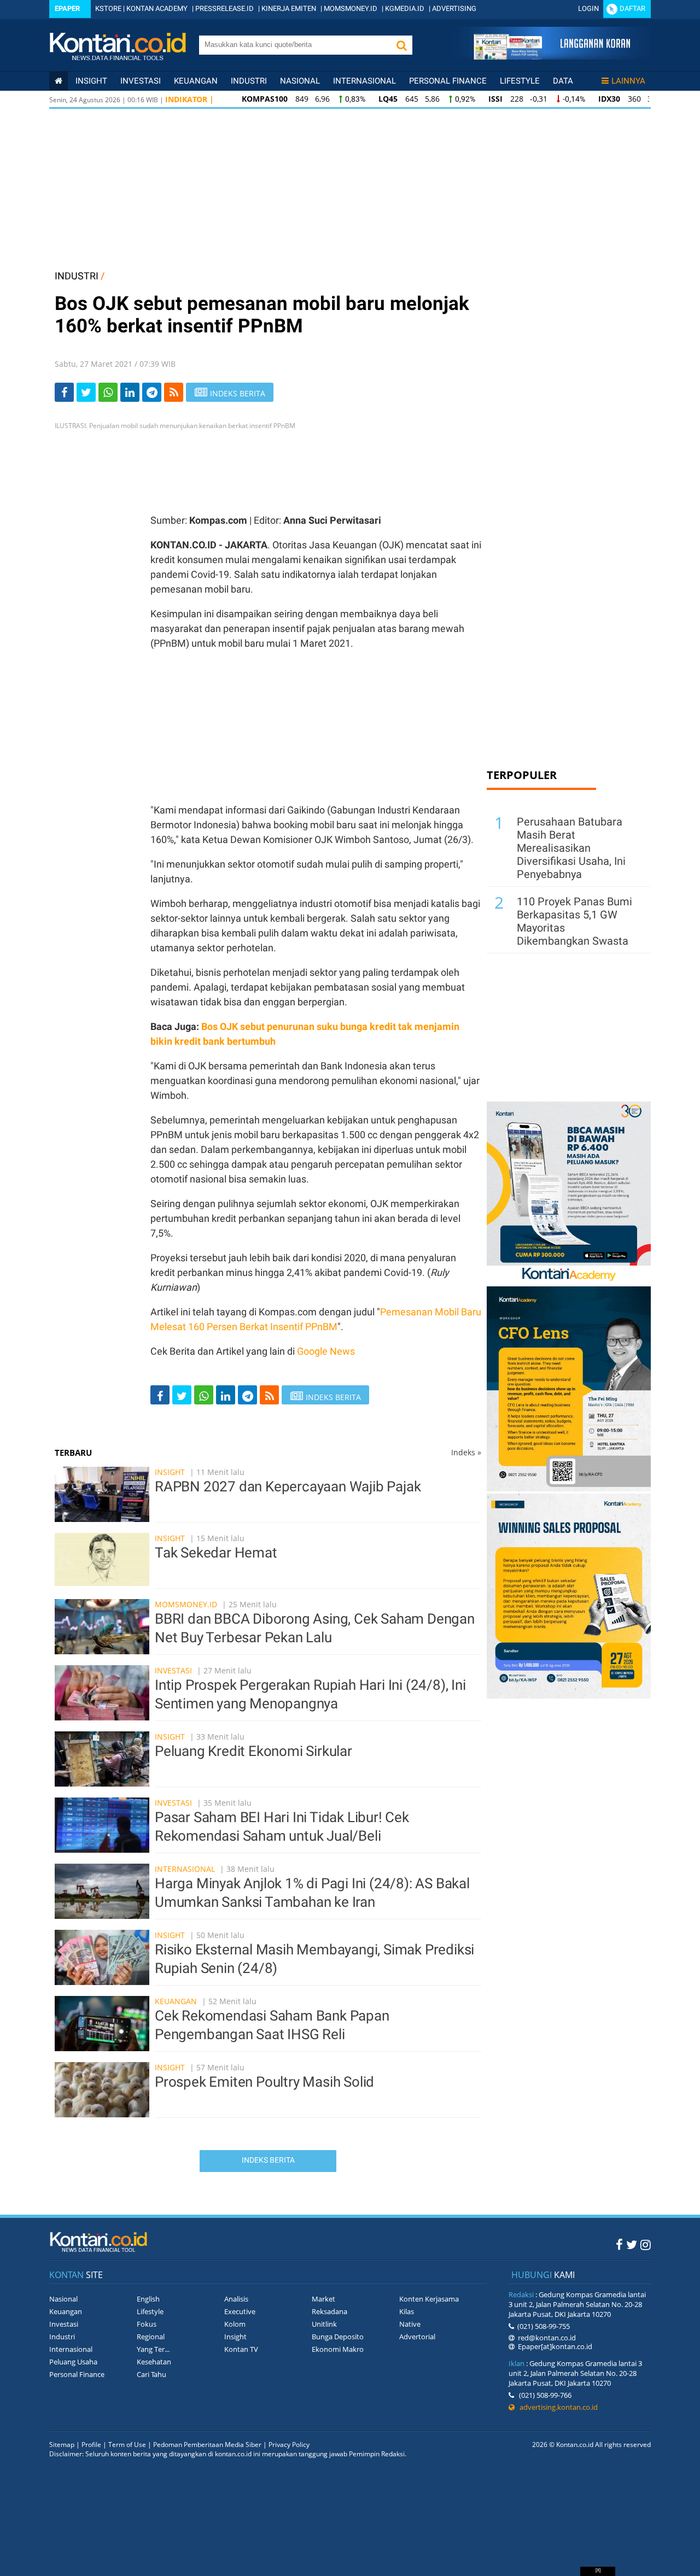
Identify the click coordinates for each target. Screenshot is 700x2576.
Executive (240, 2311)
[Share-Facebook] (64, 392)
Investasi (141, 81)
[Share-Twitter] (86, 392)
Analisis (236, 2299)
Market (323, 2299)
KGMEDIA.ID (405, 8)
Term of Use (127, 2445)
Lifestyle (520, 81)
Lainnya (628, 81)
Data (563, 81)
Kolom (235, 2324)
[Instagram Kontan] (646, 2244)
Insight (170, 1472)
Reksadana (329, 2311)
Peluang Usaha (73, 2362)
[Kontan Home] (59, 81)
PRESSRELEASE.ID (224, 8)
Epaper (67, 8)
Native (410, 2324)
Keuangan (196, 81)
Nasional (300, 81)
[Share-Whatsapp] (108, 392)
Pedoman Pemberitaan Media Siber (207, 2445)
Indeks (466, 1452)
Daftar (632, 8)
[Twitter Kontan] (632, 2244)
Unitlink (324, 2324)
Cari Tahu (151, 2374)
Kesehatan (154, 2362)
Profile (91, 2445)
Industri (249, 81)
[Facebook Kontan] (619, 2244)
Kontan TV (241, 2349)
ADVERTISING (454, 8)
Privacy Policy (289, 2445)
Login (588, 8)
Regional (151, 2337)
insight (91, 81)
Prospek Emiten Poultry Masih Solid (264, 2082)
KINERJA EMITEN (289, 8)
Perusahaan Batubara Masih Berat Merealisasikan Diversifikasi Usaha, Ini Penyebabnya (571, 848)
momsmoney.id (186, 1604)
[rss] (174, 392)
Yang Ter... (153, 2349)
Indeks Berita (268, 2160)
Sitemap (62, 2445)
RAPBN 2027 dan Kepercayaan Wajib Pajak (288, 1486)
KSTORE (108, 8)
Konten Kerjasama (429, 2299)
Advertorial (417, 2337)
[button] (401, 45)
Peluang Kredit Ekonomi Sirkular (253, 1751)
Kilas (407, 2311)
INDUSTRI (77, 276)
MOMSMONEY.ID (351, 8)
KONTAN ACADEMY (157, 8)
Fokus (147, 2324)
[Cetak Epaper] (552, 57)
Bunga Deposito (338, 2337)
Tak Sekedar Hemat (216, 1553)
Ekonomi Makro (338, 2349)
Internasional (364, 81)
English (148, 2299)
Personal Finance (448, 81)
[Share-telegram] (152, 392)
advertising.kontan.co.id (556, 2407)
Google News (326, 1351)
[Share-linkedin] (130, 392)
